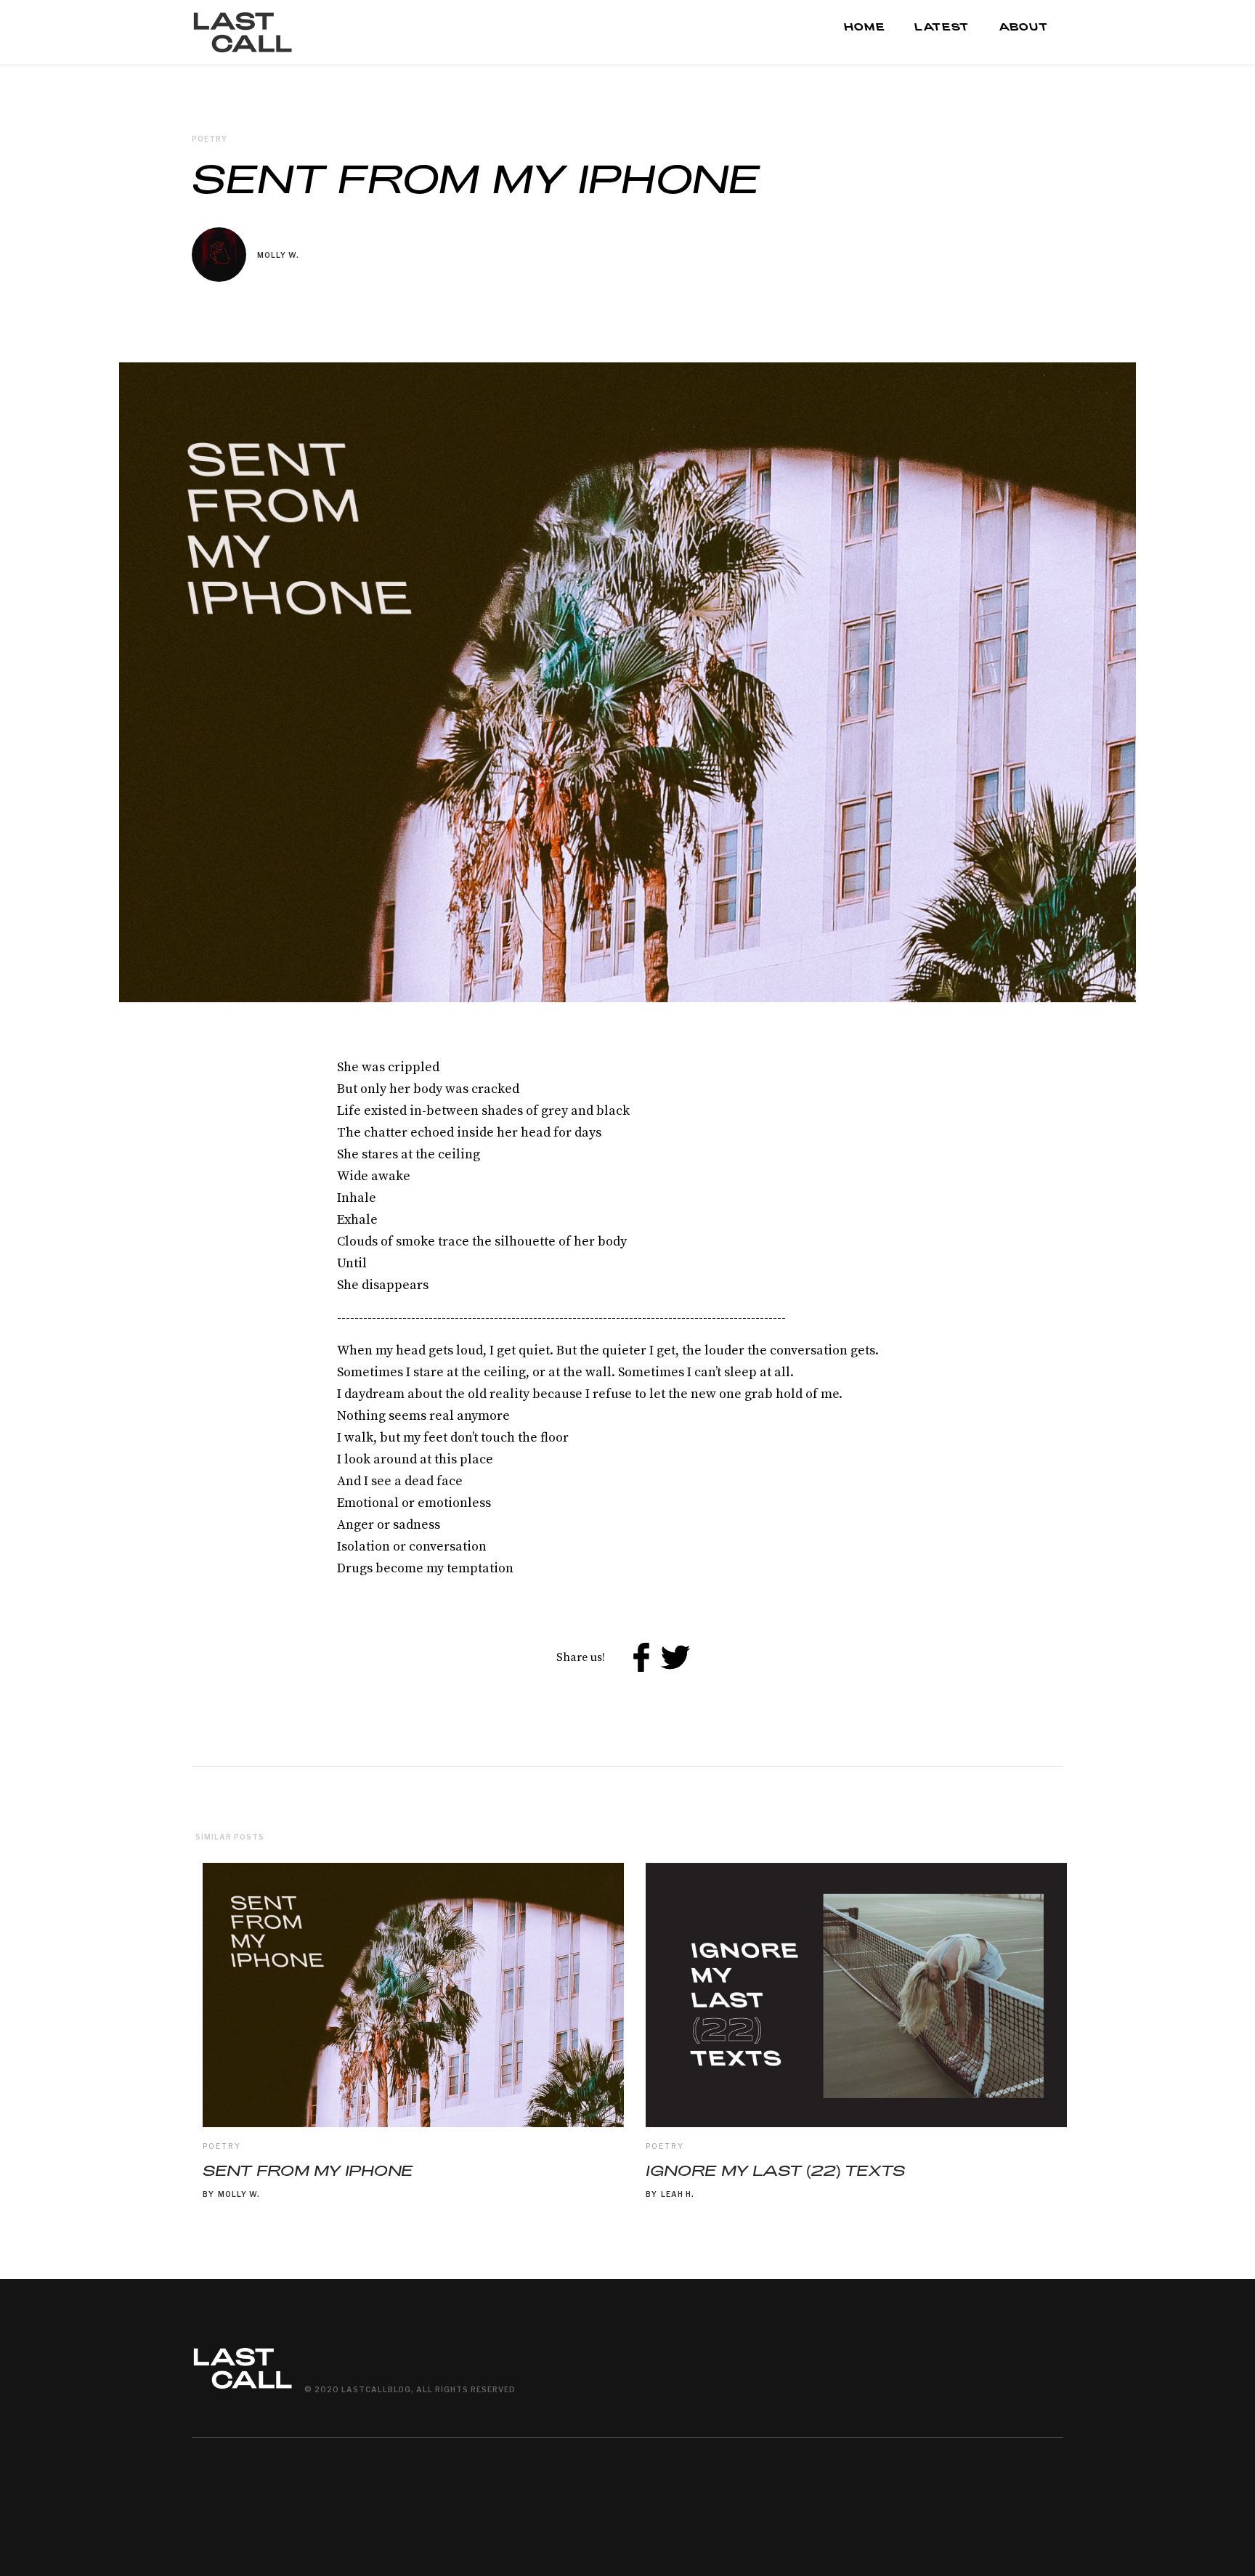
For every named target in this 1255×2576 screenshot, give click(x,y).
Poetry (222, 2146)
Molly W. (278, 255)
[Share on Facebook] (641, 1658)
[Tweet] (676, 1658)
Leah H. (678, 2194)
